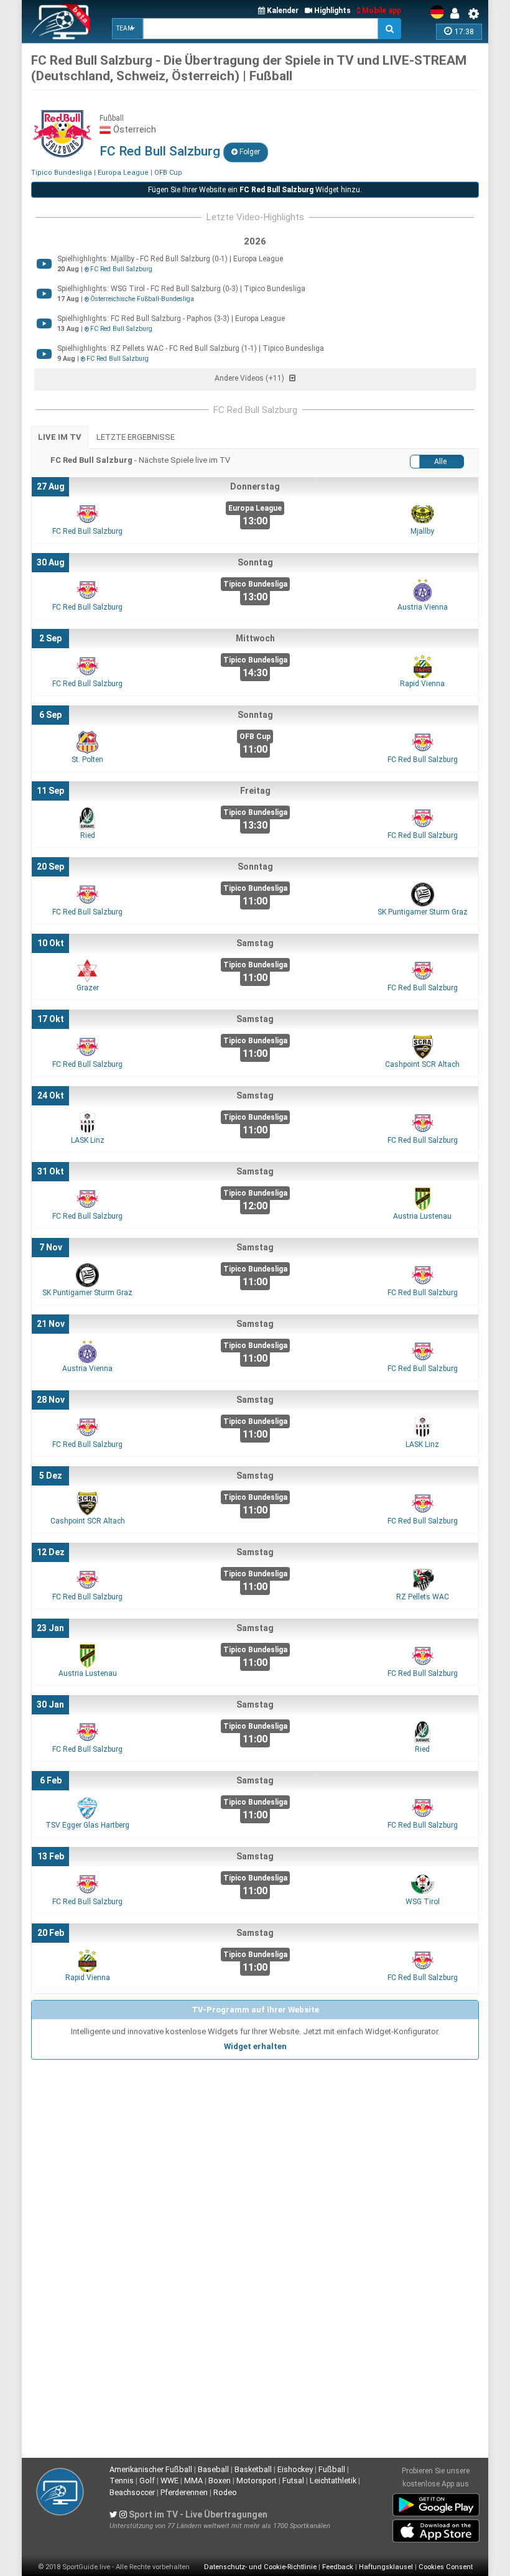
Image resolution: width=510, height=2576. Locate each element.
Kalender (282, 11)
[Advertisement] (255, 2153)
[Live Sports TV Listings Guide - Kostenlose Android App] (436, 2502)
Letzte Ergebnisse (136, 437)
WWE (169, 2481)
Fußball (332, 2469)
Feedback (338, 2567)
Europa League (123, 173)
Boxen (220, 2481)
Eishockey (295, 2469)
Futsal (293, 2481)
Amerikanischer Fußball (151, 2469)
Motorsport (257, 2481)
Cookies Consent (446, 2567)
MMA (193, 2481)
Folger (249, 152)
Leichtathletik (333, 2481)
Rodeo (225, 2492)
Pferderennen (184, 2492)
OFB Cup (168, 173)
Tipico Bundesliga (62, 173)
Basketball (253, 2469)
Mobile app (381, 11)
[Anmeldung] (458, 14)
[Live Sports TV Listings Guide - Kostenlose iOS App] (436, 2528)
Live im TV (60, 437)
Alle (440, 462)
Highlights (331, 11)
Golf (147, 2481)
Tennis (122, 2481)
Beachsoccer (132, 2492)
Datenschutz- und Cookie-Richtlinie (260, 2567)
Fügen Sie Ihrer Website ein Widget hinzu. (255, 190)
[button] (127, 29)
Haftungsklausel (386, 2567)
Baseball (213, 2469)
